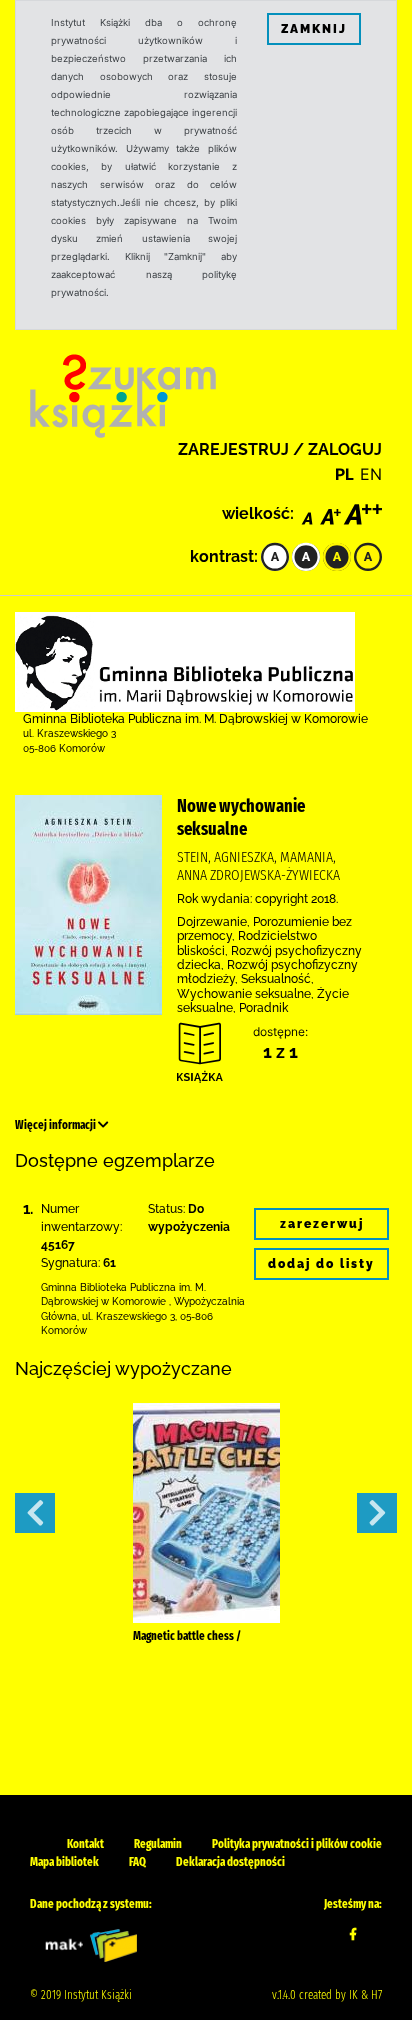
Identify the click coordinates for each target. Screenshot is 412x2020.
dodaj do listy (321, 1264)
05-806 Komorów (64, 748)
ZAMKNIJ (314, 29)
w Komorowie (133, 1301)
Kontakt (85, 1844)
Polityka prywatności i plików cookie (297, 1844)
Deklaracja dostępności (230, 1862)
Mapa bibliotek (64, 1862)
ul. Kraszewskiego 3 (69, 733)
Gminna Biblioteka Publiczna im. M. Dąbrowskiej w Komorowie (195, 719)
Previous (35, 1513)
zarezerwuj (322, 1224)
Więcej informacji (56, 1125)
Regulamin (158, 1844)
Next (377, 1513)
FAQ (137, 1862)
